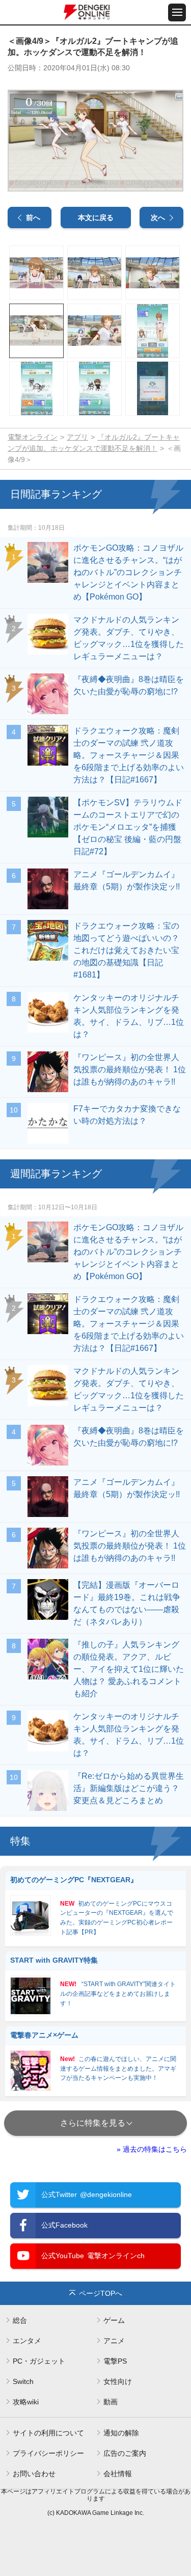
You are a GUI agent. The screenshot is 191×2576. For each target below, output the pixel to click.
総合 (20, 2320)
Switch (23, 2381)
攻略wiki (26, 2402)
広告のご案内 (125, 2453)
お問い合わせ (34, 2474)
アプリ (77, 437)
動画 (111, 2402)
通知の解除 (121, 2433)
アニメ (114, 2341)
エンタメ (27, 2341)
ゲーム (114, 2320)
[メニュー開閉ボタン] (177, 12)
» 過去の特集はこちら (152, 2149)
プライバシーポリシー (48, 2453)
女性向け (118, 2381)
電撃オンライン (33, 437)
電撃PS (115, 2361)
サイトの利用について (48, 2433)
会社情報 (118, 2474)
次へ (158, 218)
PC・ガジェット (39, 2361)
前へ (33, 218)
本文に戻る (96, 218)
